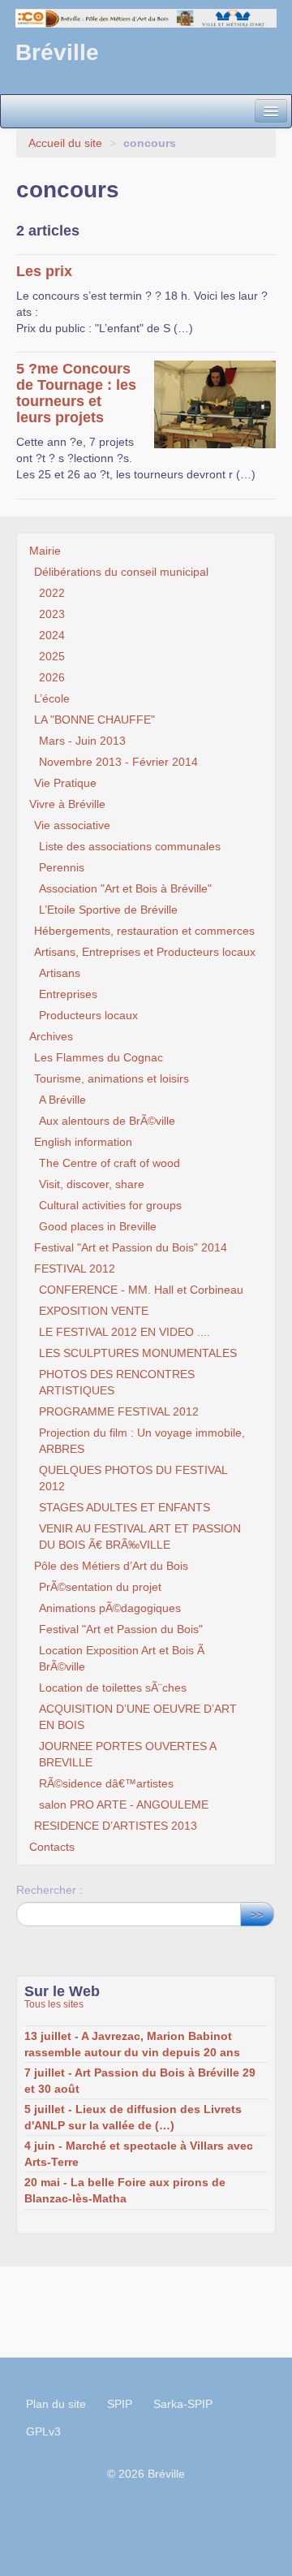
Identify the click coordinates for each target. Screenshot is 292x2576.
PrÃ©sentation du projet (100, 1587)
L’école (52, 698)
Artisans (60, 973)
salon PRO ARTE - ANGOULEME (124, 1804)
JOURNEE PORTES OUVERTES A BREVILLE (127, 1754)
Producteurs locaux (88, 1015)
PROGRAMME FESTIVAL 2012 (119, 1411)
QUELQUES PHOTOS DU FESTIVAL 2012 (133, 1478)
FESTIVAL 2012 (75, 1269)
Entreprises (68, 994)
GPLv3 (43, 2431)
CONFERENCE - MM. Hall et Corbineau (141, 1290)
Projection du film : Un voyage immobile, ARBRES (142, 1441)
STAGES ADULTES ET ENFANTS (125, 1507)
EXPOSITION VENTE (94, 1311)
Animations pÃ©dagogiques (110, 1608)
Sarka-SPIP (183, 2404)
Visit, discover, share (92, 1184)
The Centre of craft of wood (109, 1163)
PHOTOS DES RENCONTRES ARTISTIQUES (117, 1382)
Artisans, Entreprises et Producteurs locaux (145, 952)
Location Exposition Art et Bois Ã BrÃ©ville (122, 1658)
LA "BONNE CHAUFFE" (94, 720)
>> (257, 1914)
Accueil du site (65, 143)
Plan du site (56, 2404)
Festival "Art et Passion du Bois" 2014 (131, 1247)
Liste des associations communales (130, 846)
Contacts (52, 1847)
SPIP (120, 2404)
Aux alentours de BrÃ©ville (107, 1121)
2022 (52, 593)
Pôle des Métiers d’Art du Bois (111, 1566)
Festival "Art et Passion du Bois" (121, 1629)
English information (83, 1142)
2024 (52, 635)
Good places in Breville (98, 1226)
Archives (51, 1036)
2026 (52, 677)
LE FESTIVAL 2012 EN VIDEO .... (125, 1332)
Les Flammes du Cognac (99, 1057)
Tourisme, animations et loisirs (112, 1078)
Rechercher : (49, 1890)
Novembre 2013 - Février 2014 (118, 762)
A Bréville (62, 1100)
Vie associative (72, 825)
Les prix (44, 271)
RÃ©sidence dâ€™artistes (106, 1783)
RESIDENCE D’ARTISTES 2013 (116, 1826)
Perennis (62, 867)
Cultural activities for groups (110, 1205)
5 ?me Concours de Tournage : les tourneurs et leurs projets (76, 393)
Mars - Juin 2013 (82, 741)
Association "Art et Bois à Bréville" (125, 888)
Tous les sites (54, 2004)
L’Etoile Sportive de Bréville (108, 910)
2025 (52, 656)
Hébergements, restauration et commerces (144, 931)
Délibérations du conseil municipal (121, 572)
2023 (52, 614)
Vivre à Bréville (67, 804)
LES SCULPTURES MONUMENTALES (138, 1353)
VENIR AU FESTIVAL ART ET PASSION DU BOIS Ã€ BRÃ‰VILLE (140, 1537)
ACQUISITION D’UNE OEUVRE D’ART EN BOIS (138, 1717)
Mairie (45, 551)
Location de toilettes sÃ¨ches (113, 1688)
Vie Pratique (65, 783)
